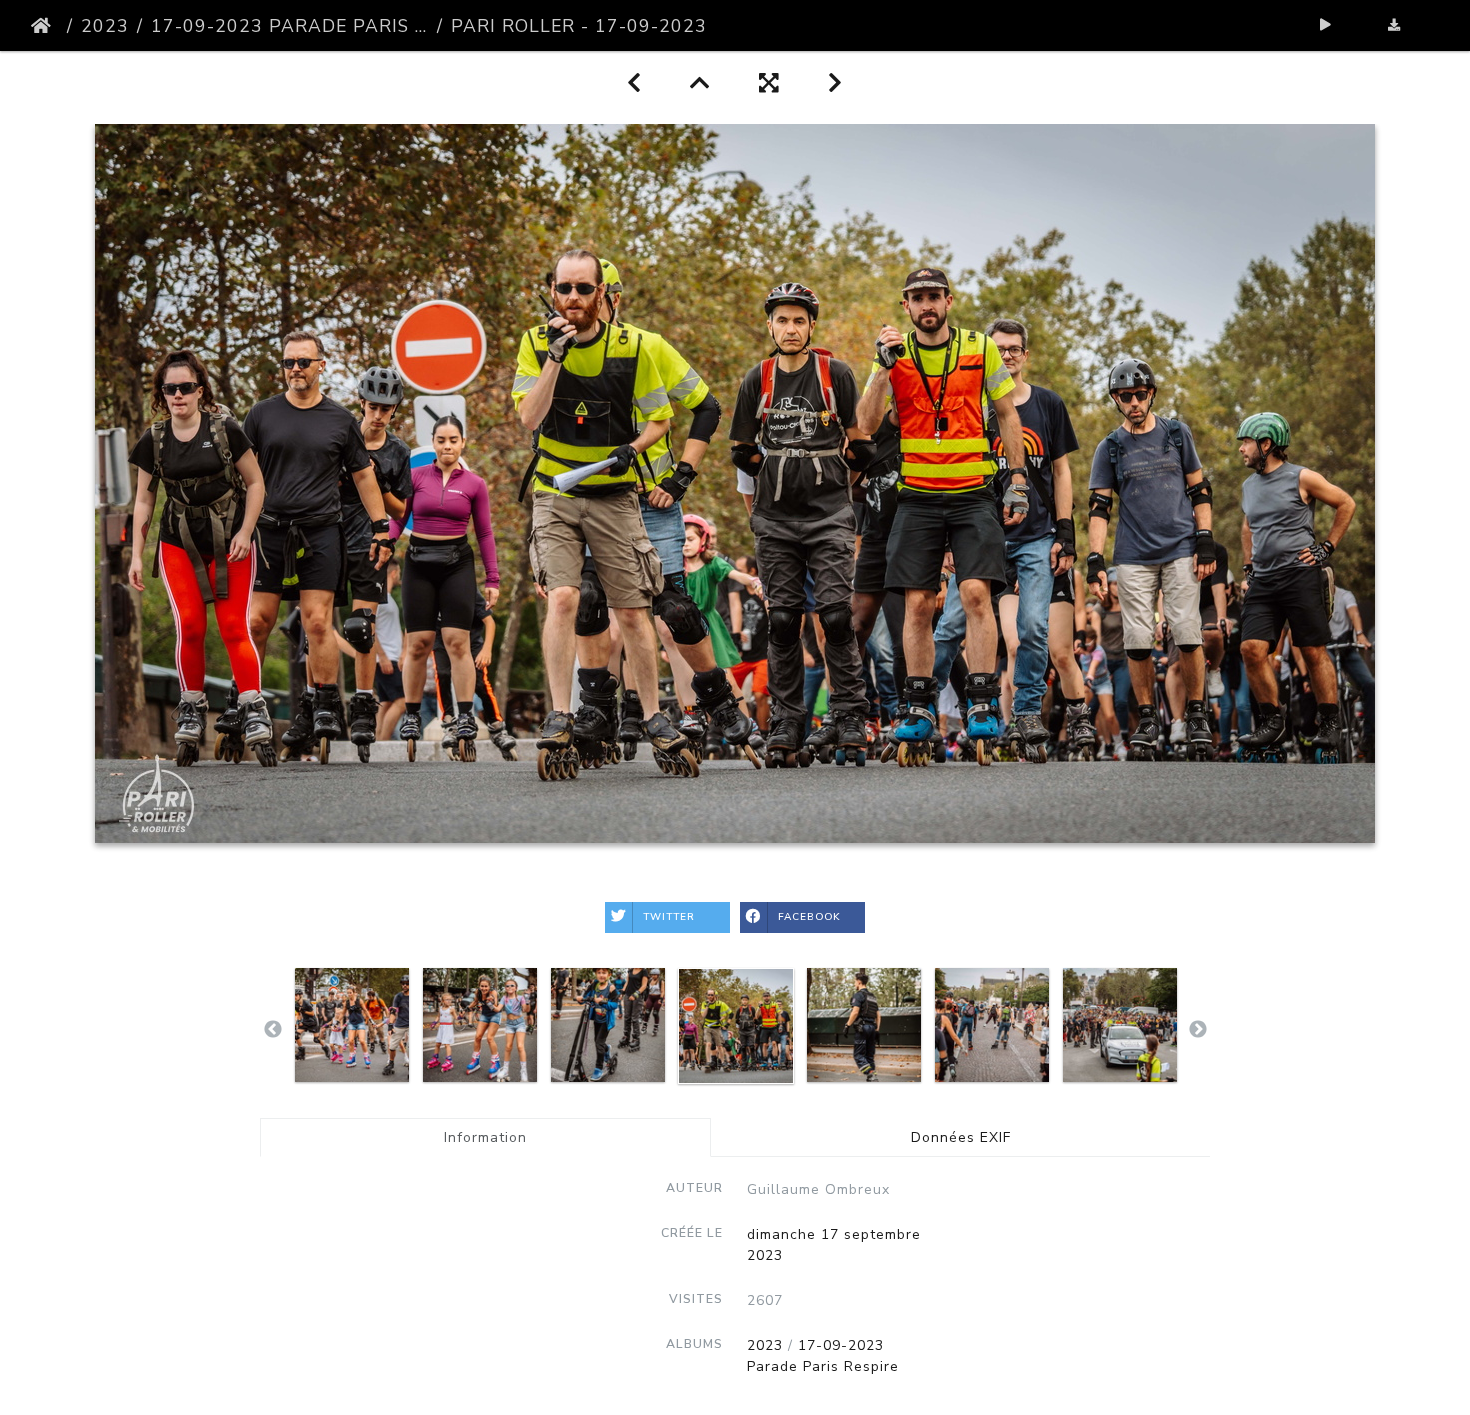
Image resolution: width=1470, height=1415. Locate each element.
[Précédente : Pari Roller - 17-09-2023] (634, 83)
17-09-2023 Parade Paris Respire (290, 26)
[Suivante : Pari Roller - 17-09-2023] (835, 83)
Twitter (669, 917)
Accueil (45, 26)
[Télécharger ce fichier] (1394, 25)
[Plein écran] (769, 83)
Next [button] (1198, 1030)
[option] (352, 1025)
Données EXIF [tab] (961, 1137)
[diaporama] (1326, 25)
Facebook (809, 917)
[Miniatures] (700, 83)
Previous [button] (273, 1030)
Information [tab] (485, 1137)
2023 (105, 26)
